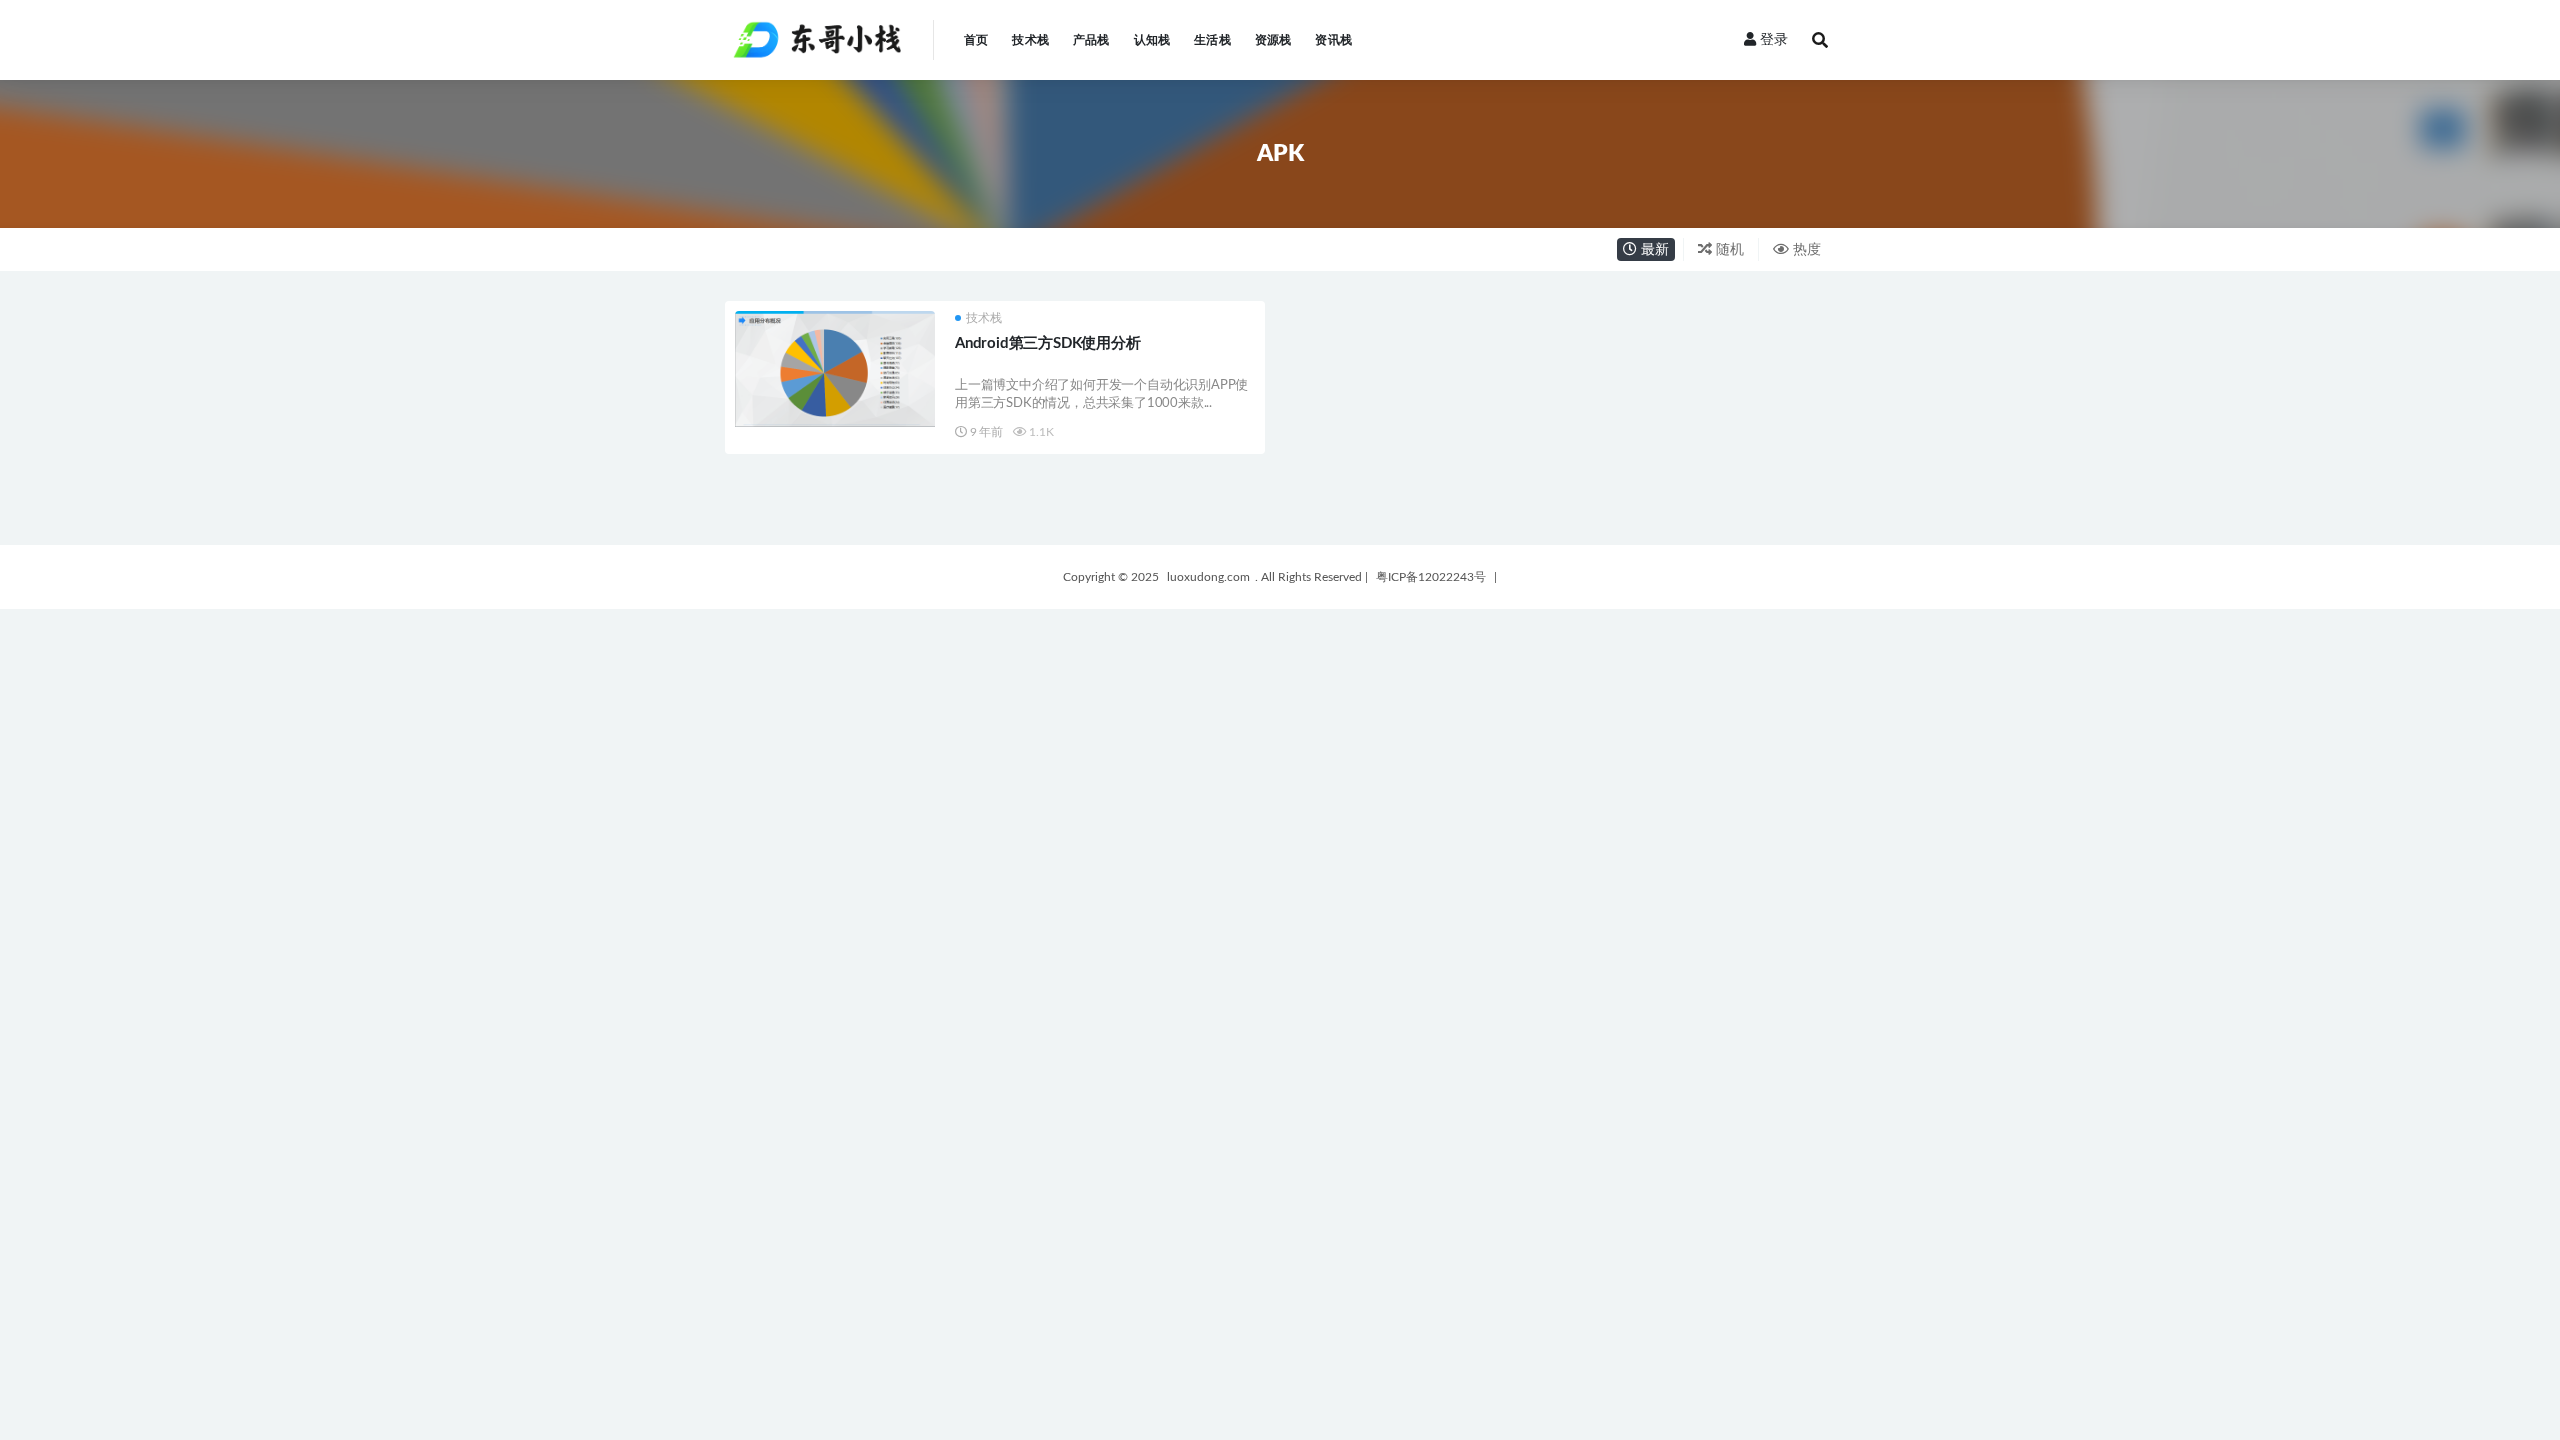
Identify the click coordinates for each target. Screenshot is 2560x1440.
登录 (1774, 40)
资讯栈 (1333, 40)
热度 (1805, 250)
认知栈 (1152, 40)
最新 (1653, 250)
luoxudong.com (1208, 577)
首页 (976, 40)
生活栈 (1212, 40)
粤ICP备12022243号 (1431, 577)
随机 (1728, 250)
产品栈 (1091, 40)
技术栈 (1030, 40)
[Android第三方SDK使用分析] (835, 369)
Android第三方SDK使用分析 (1048, 343)
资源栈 (1273, 40)
